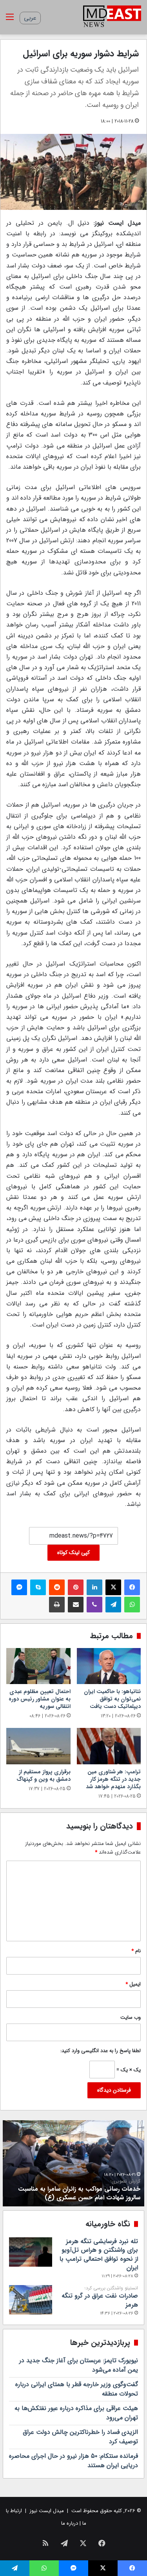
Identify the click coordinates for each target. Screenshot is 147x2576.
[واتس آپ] (132, 1605)
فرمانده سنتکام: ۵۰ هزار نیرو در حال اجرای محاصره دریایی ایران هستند (73, 2461)
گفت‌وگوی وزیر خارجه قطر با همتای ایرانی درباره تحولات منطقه (77, 2389)
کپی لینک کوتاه (73, 1552)
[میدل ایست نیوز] (112, 17)
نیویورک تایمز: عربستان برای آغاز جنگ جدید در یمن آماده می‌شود (79, 2365)
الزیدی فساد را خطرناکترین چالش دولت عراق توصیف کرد (80, 2437)
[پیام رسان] (19, 1587)
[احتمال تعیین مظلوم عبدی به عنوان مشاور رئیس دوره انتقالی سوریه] (38, 1666)
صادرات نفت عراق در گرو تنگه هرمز (100, 2297)
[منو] (10, 20)
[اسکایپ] (38, 1587)
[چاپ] (57, 1605)
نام (136, 1951)
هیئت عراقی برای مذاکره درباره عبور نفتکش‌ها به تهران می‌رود (76, 2413)
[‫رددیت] (57, 1587)
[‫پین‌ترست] (76, 1587)
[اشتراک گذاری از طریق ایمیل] (76, 1605)
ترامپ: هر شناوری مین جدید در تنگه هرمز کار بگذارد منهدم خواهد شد (113, 1779)
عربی (30, 18)
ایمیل (133, 1984)
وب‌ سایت (131, 2017)
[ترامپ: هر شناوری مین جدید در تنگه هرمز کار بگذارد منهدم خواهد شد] (109, 1746)
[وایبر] (94, 1605)
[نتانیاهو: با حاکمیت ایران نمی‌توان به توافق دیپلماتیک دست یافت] (109, 1666)
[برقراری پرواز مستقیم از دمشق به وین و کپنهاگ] (38, 1746)
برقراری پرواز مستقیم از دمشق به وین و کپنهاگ (44, 1775)
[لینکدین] (94, 1587)
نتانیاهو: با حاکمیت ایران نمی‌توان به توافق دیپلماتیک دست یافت (112, 1699)
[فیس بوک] (132, 1587)
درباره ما (70, 2523)
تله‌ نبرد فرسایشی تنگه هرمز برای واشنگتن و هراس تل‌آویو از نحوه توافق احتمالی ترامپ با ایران (99, 2255)
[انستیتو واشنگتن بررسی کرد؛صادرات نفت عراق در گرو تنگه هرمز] (31, 2300)
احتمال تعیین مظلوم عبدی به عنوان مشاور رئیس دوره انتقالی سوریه (40, 1699)
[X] (113, 1587)
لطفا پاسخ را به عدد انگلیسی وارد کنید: (101, 2051)
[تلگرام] (113, 1605)
